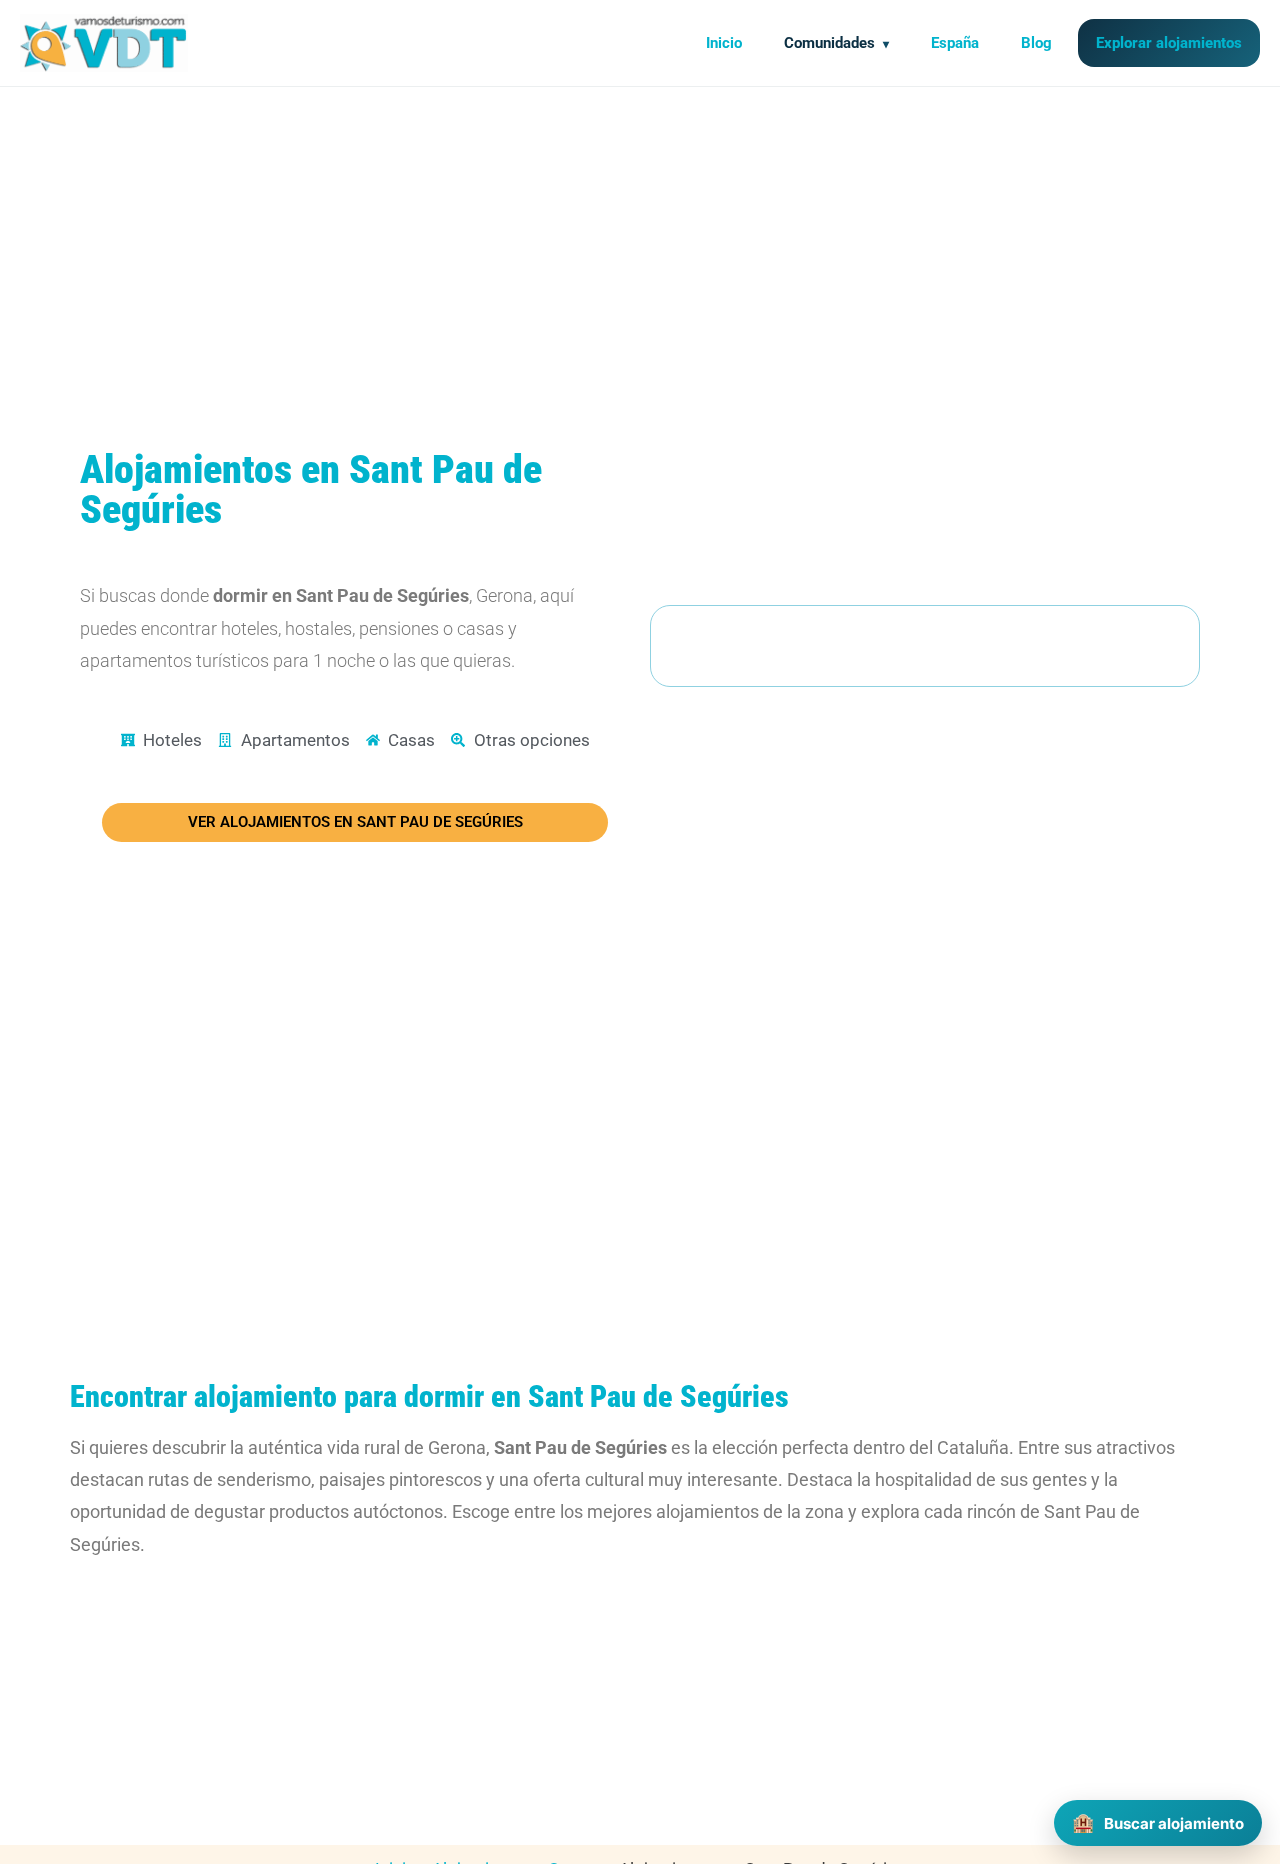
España (955, 43)
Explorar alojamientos (1169, 43)
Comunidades (829, 43)
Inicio (724, 43)
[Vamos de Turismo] (104, 43)
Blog (1036, 43)
